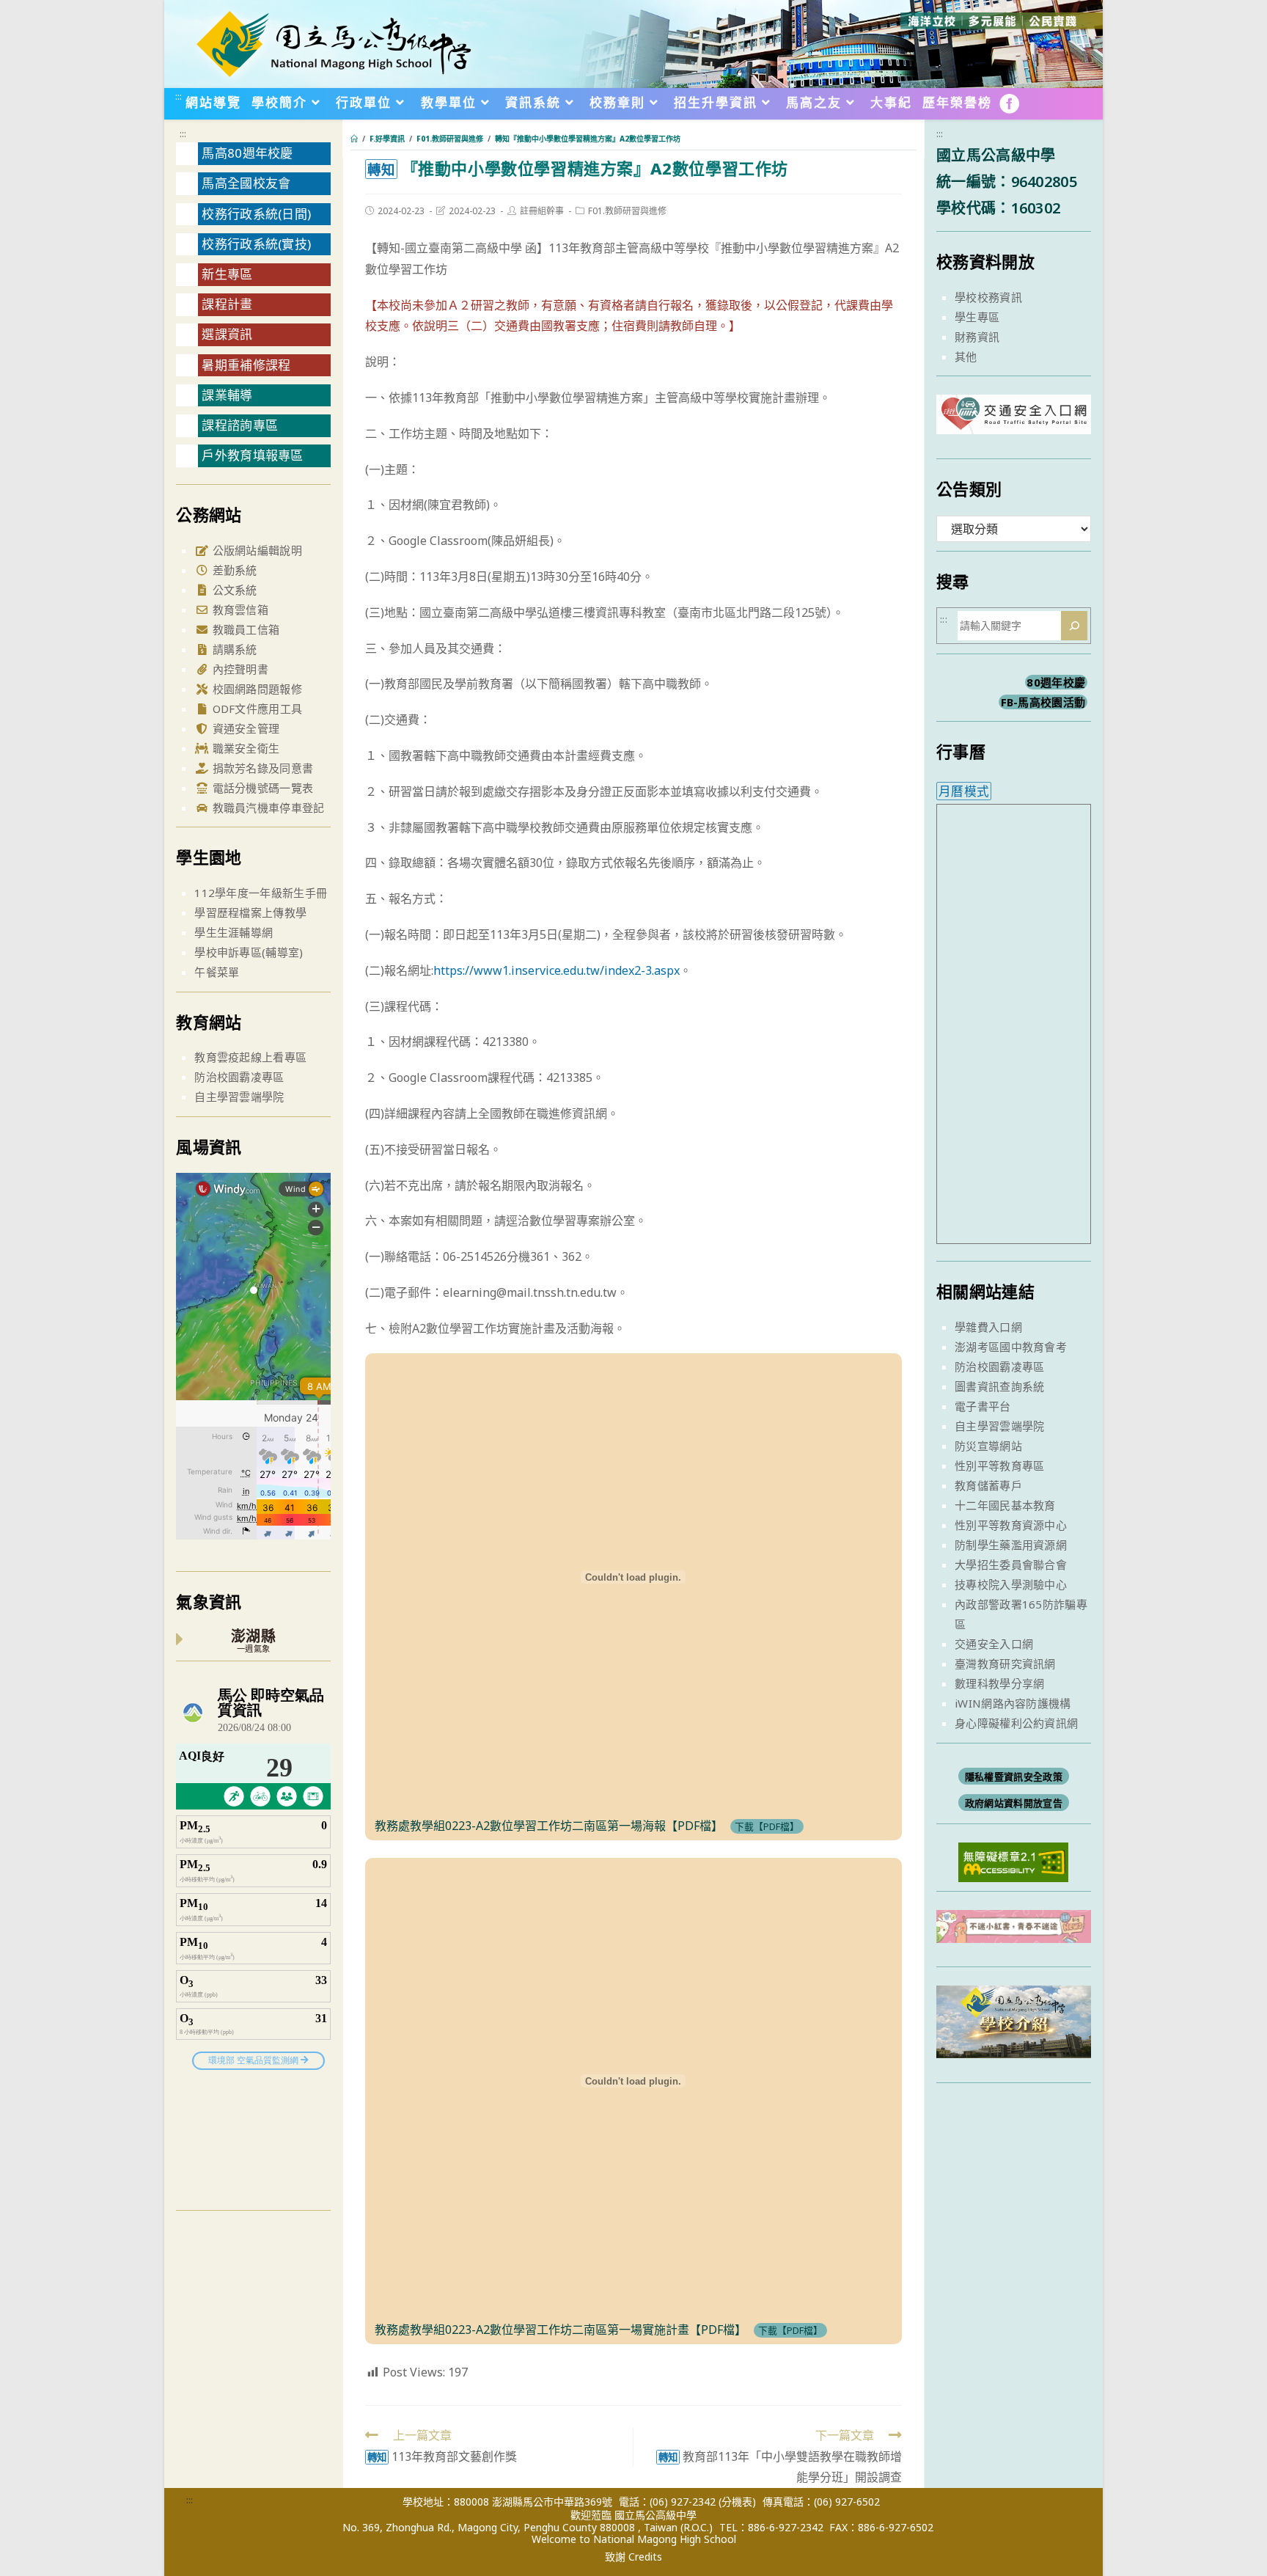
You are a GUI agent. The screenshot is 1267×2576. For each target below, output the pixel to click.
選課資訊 (227, 334)
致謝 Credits (633, 2557)
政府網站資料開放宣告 (1014, 1803)
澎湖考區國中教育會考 (1011, 1347)
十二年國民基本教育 (1005, 1505)
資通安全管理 (244, 728)
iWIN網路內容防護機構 (1013, 1703)
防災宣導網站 (988, 1446)
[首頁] (354, 139)
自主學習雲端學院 (239, 1097)
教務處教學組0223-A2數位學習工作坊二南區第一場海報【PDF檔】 (549, 1826)
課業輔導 (227, 395)
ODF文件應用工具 (256, 709)
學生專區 (977, 317)
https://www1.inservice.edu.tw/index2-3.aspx (557, 970)
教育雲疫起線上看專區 (250, 1057)
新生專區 (227, 274)
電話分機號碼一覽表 (261, 788)
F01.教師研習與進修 (627, 211)
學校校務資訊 (988, 297)
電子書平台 (983, 1406)
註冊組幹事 (542, 211)
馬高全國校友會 (246, 183)
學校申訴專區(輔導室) (249, 952)
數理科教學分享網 (999, 1683)
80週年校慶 (1056, 682)
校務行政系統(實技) (256, 244)
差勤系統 (233, 570)
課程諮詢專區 (240, 425)
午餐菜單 (217, 972)
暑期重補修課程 (246, 365)
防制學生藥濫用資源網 (1011, 1545)
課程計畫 (227, 304)
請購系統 (233, 649)
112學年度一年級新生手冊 (261, 893)
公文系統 (233, 590)
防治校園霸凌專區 (239, 1077)
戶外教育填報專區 (252, 455)
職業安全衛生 (244, 748)
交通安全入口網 (994, 1644)
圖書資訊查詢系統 (999, 1386)
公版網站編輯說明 (256, 550)
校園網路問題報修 (256, 689)
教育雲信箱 (239, 610)
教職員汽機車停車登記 (267, 808)
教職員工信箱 (244, 629)
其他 (966, 356)
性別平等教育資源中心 (1011, 1525)
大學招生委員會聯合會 (1011, 1565)
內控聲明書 (239, 669)
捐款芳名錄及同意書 (261, 768)
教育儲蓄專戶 (988, 1485)
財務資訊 (977, 337)
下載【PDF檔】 (767, 1826)
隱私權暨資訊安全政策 (1014, 1777)
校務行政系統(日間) (256, 214)
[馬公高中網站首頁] (333, 43)
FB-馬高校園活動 (1043, 702)
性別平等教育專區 (999, 1466)
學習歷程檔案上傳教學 (250, 912)
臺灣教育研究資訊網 (1005, 1664)
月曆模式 (964, 791)
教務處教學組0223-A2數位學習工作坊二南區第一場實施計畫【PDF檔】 (561, 2330)
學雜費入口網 (988, 1327)
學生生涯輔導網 (234, 932)
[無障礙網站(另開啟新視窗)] (1013, 1860)
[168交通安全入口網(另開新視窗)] (1014, 421)
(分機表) (737, 2502)
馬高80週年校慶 (247, 153)
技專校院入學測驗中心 (1011, 1584)
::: (179, 96)
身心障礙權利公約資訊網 (1016, 1723)
